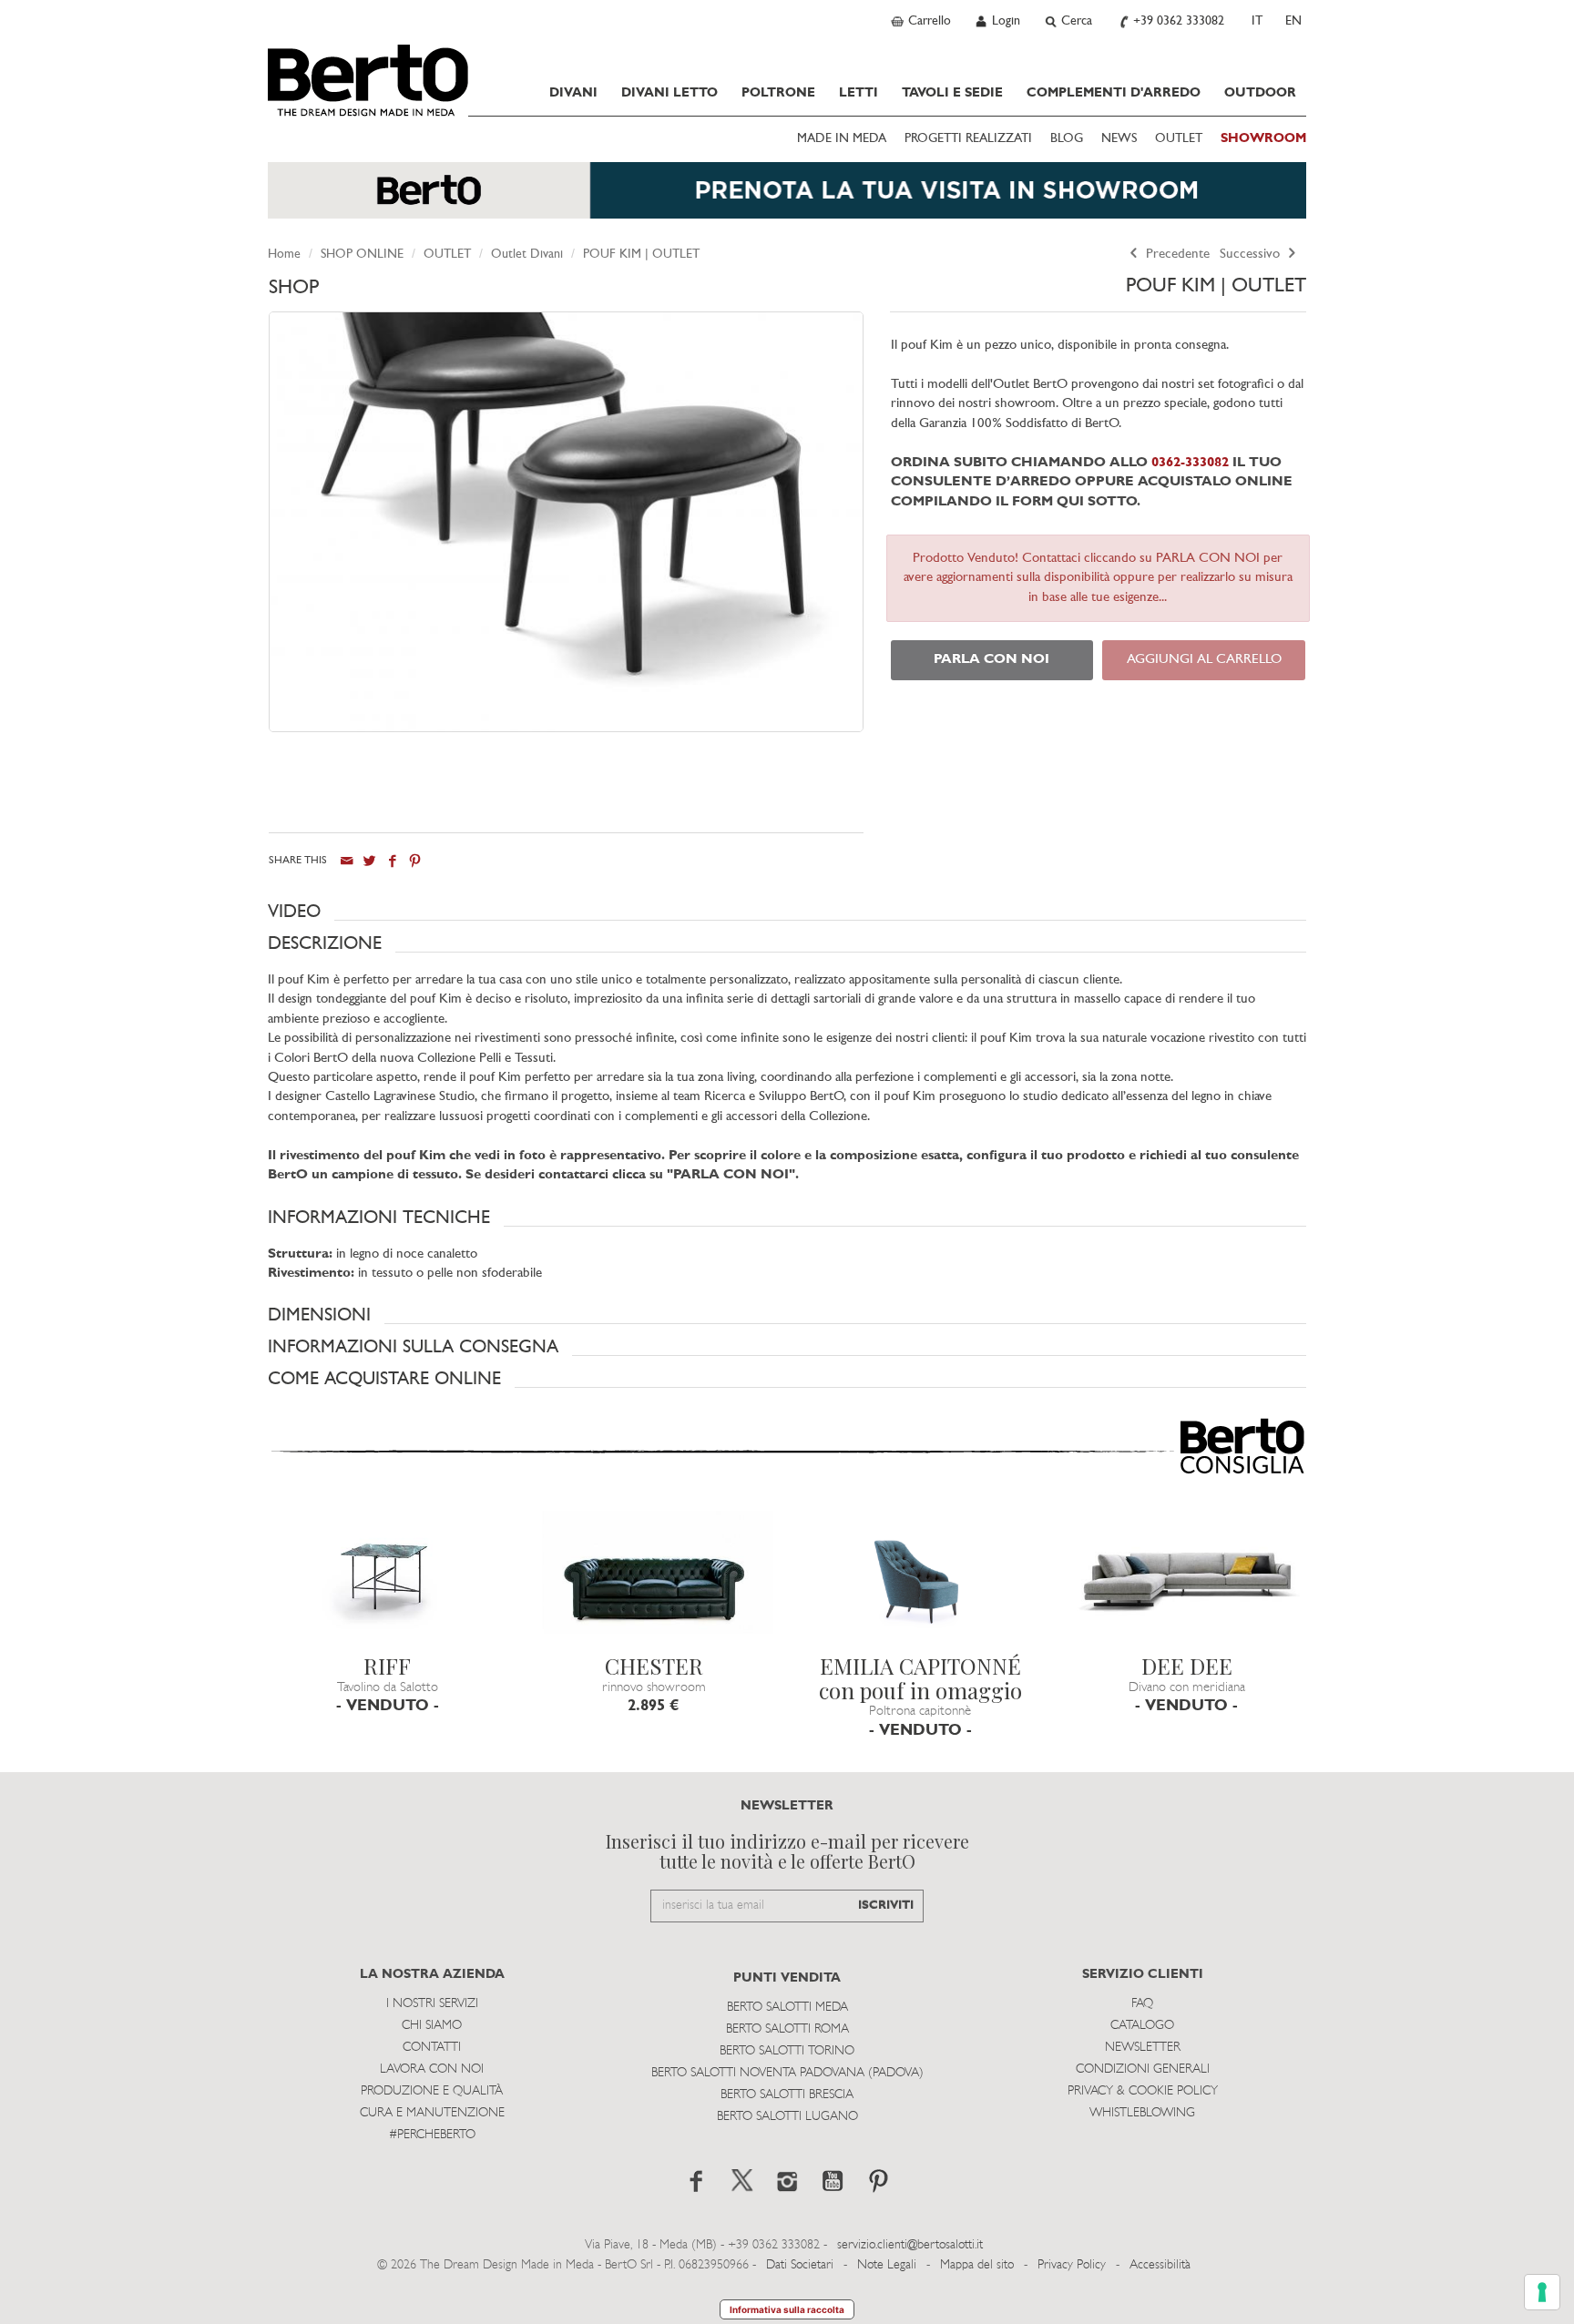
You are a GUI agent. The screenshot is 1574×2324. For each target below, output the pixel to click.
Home (284, 255)
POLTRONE (778, 93)
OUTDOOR (1260, 93)
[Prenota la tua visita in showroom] (787, 199)
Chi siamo (432, 2026)
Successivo (1252, 255)
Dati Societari (800, 2265)
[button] (787, 912)
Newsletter (1143, 2048)
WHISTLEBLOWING (1142, 2113)
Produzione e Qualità (432, 2091)
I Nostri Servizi (432, 2004)
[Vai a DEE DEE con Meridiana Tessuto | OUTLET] (1187, 1578)
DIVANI (573, 93)
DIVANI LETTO (669, 93)
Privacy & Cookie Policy (1143, 2091)
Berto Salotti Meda (787, 2008)
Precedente (1176, 255)
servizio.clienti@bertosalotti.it (910, 2245)
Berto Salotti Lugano (787, 2117)
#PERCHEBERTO (432, 2135)
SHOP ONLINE (362, 255)
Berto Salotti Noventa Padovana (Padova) (787, 2073)
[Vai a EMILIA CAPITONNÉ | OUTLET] (920, 1578)
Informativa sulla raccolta (787, 2309)
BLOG (1067, 139)
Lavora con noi (432, 2069)
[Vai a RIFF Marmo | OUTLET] (388, 1578)
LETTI (859, 93)
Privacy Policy (1072, 2265)
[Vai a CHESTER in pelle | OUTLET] (654, 1578)
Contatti (432, 2048)
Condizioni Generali (1143, 2069)
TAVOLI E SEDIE (952, 93)
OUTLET (1179, 139)
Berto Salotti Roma (787, 2029)
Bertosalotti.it (368, 80)
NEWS (1119, 139)
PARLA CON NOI (991, 660)
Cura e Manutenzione (432, 2113)
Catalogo (1142, 2026)
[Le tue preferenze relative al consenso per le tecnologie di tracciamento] (1542, 2292)
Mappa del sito (977, 2265)
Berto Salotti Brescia (787, 2095)
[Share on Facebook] (392, 861)
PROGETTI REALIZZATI (968, 139)
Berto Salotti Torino (787, 2051)
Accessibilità (1160, 2265)
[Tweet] (369, 861)
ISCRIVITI (886, 1906)
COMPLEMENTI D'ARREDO (1114, 93)
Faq (1142, 2004)
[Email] (347, 861)
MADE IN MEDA (842, 139)
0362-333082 (1188, 463)
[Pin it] (415, 861)
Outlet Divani (527, 255)
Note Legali (887, 2265)
